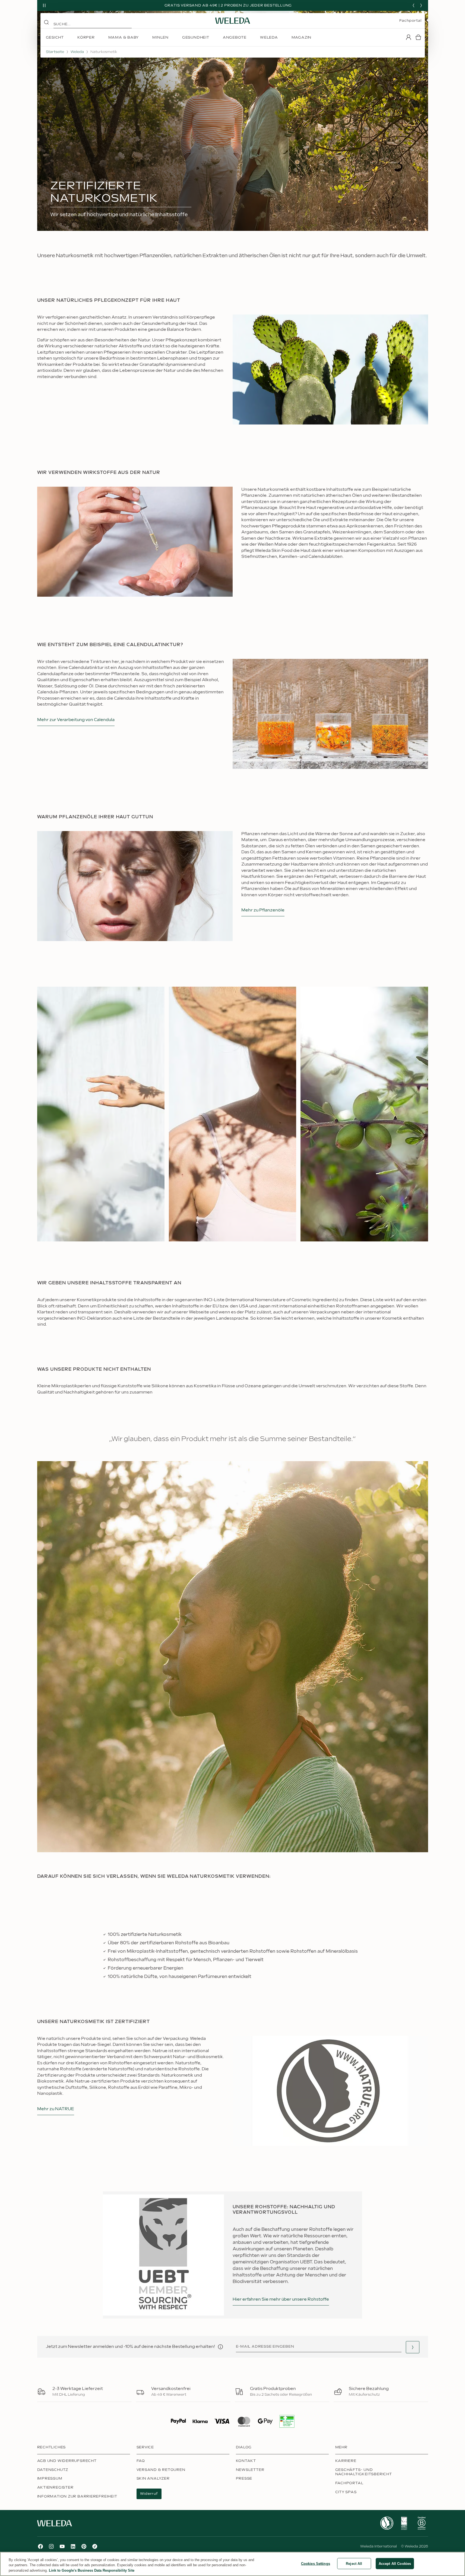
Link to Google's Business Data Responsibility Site (92, 2570)
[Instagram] (51, 2546)
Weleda (77, 52)
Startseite (55, 52)
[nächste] (421, 5)
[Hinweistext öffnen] (220, 2347)
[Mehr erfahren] (387, 2523)
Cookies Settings (316, 2563)
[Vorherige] (413, 5)
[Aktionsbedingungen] (292, 5)
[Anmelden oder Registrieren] (409, 37)
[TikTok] (95, 2546)
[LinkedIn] (73, 2546)
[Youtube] (62, 2546)
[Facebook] (40, 2546)
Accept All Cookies (395, 2563)
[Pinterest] (84, 2546)
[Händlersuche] (413, 2347)
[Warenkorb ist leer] (418, 37)
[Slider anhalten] (44, 5)
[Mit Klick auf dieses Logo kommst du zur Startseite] (233, 21)
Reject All (354, 2563)
